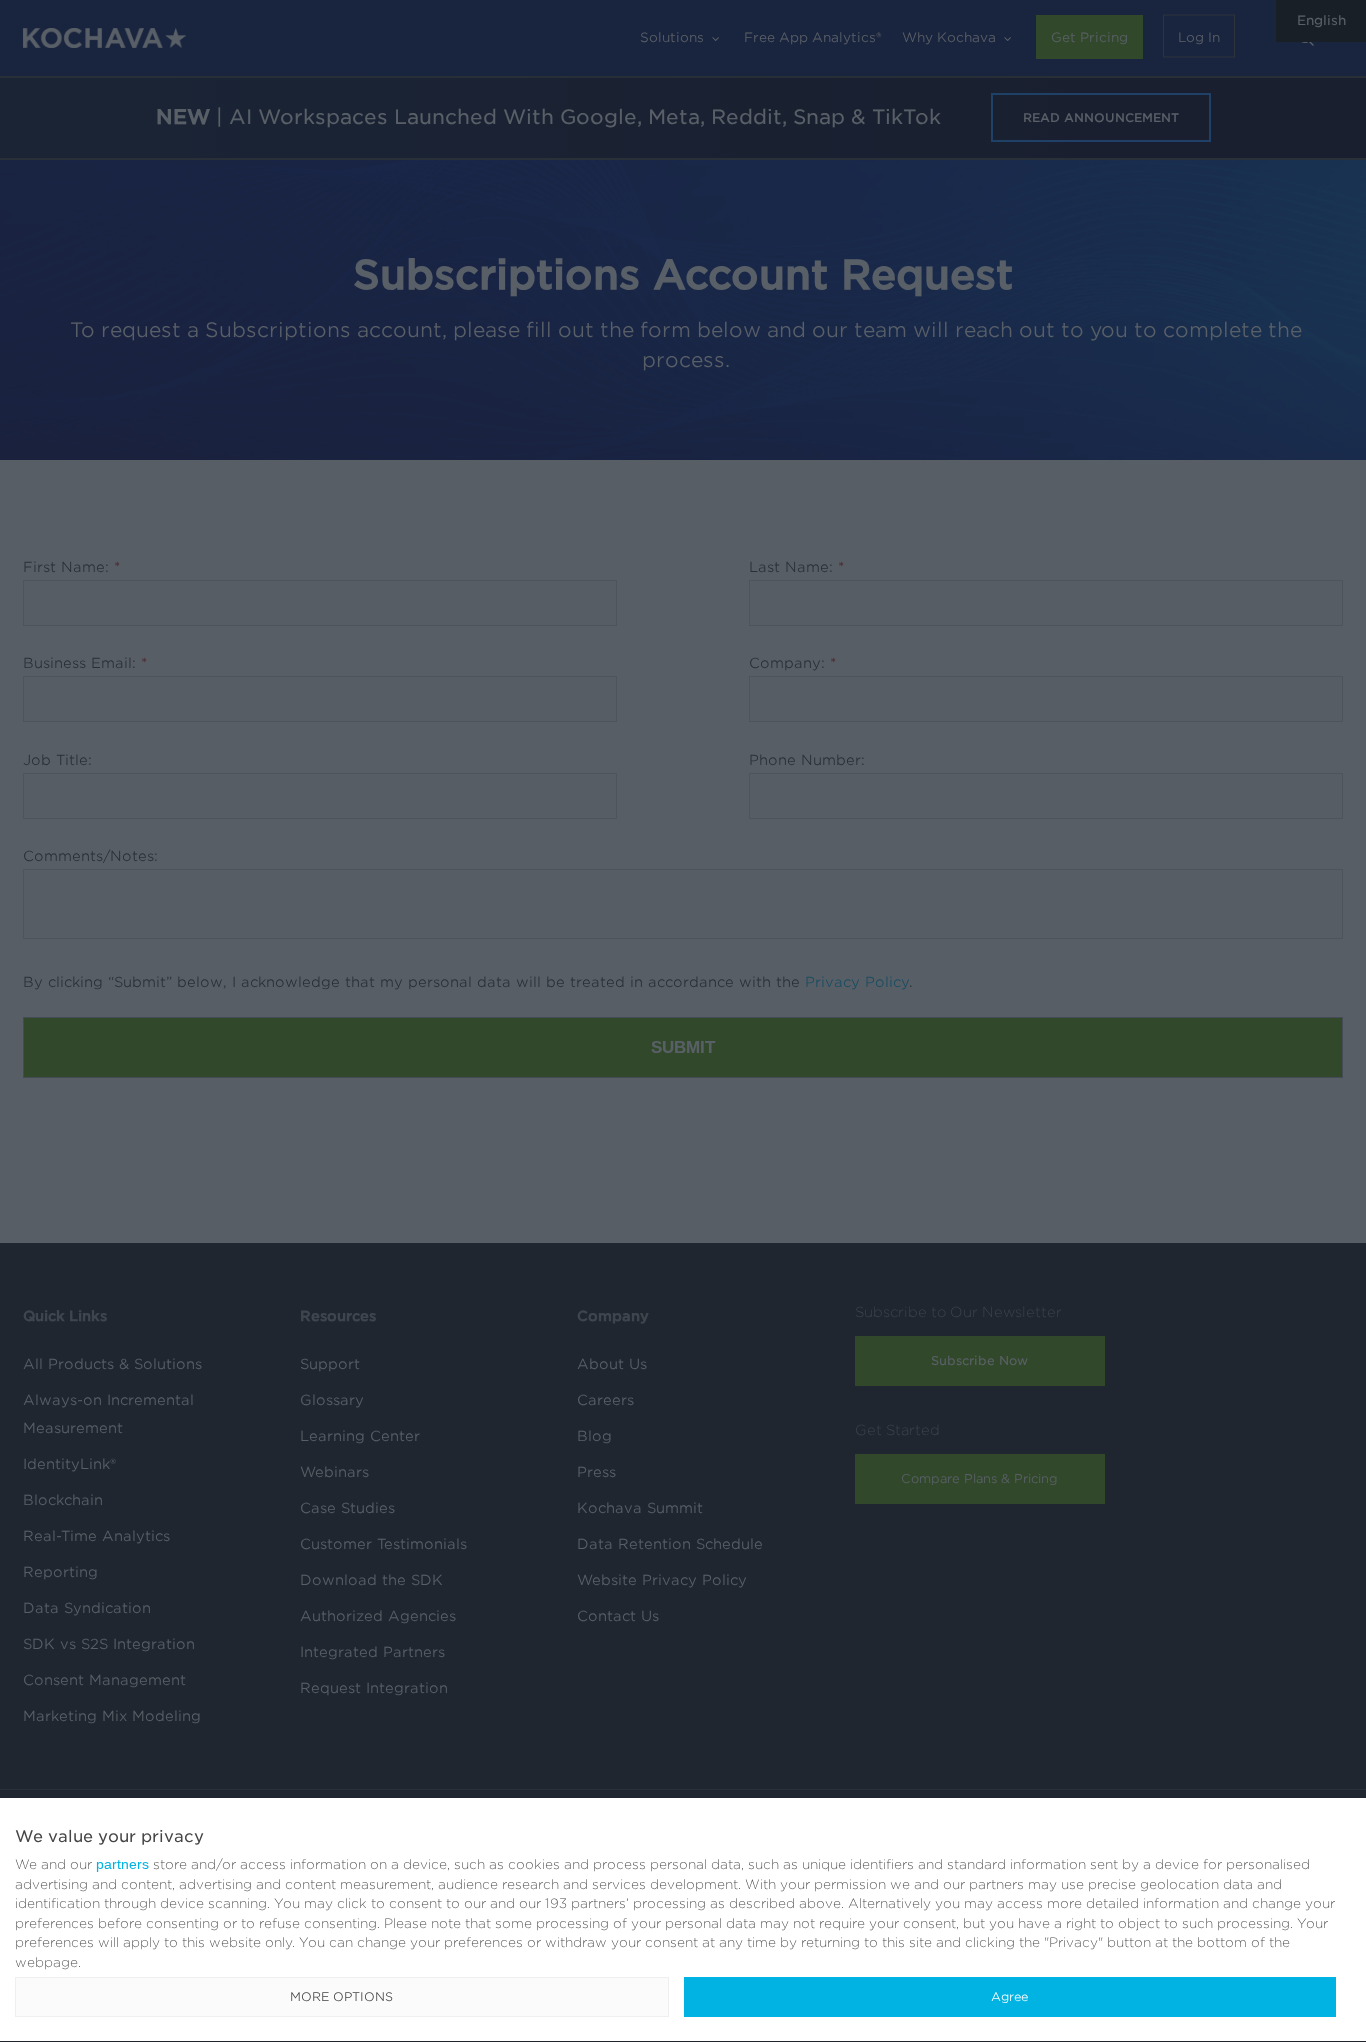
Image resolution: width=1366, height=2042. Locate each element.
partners (122, 1864)
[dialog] (683, 1920)
